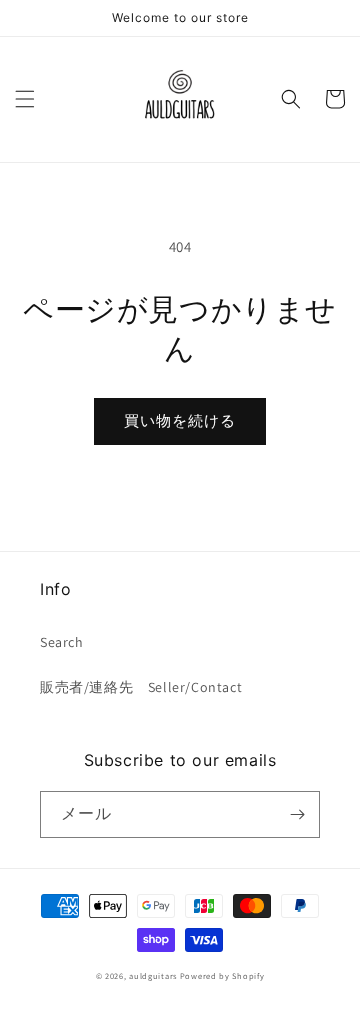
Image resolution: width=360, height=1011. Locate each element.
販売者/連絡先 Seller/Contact (141, 687)
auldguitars (153, 975)
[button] (25, 99)
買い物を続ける (180, 420)
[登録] (297, 814)
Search (62, 642)
